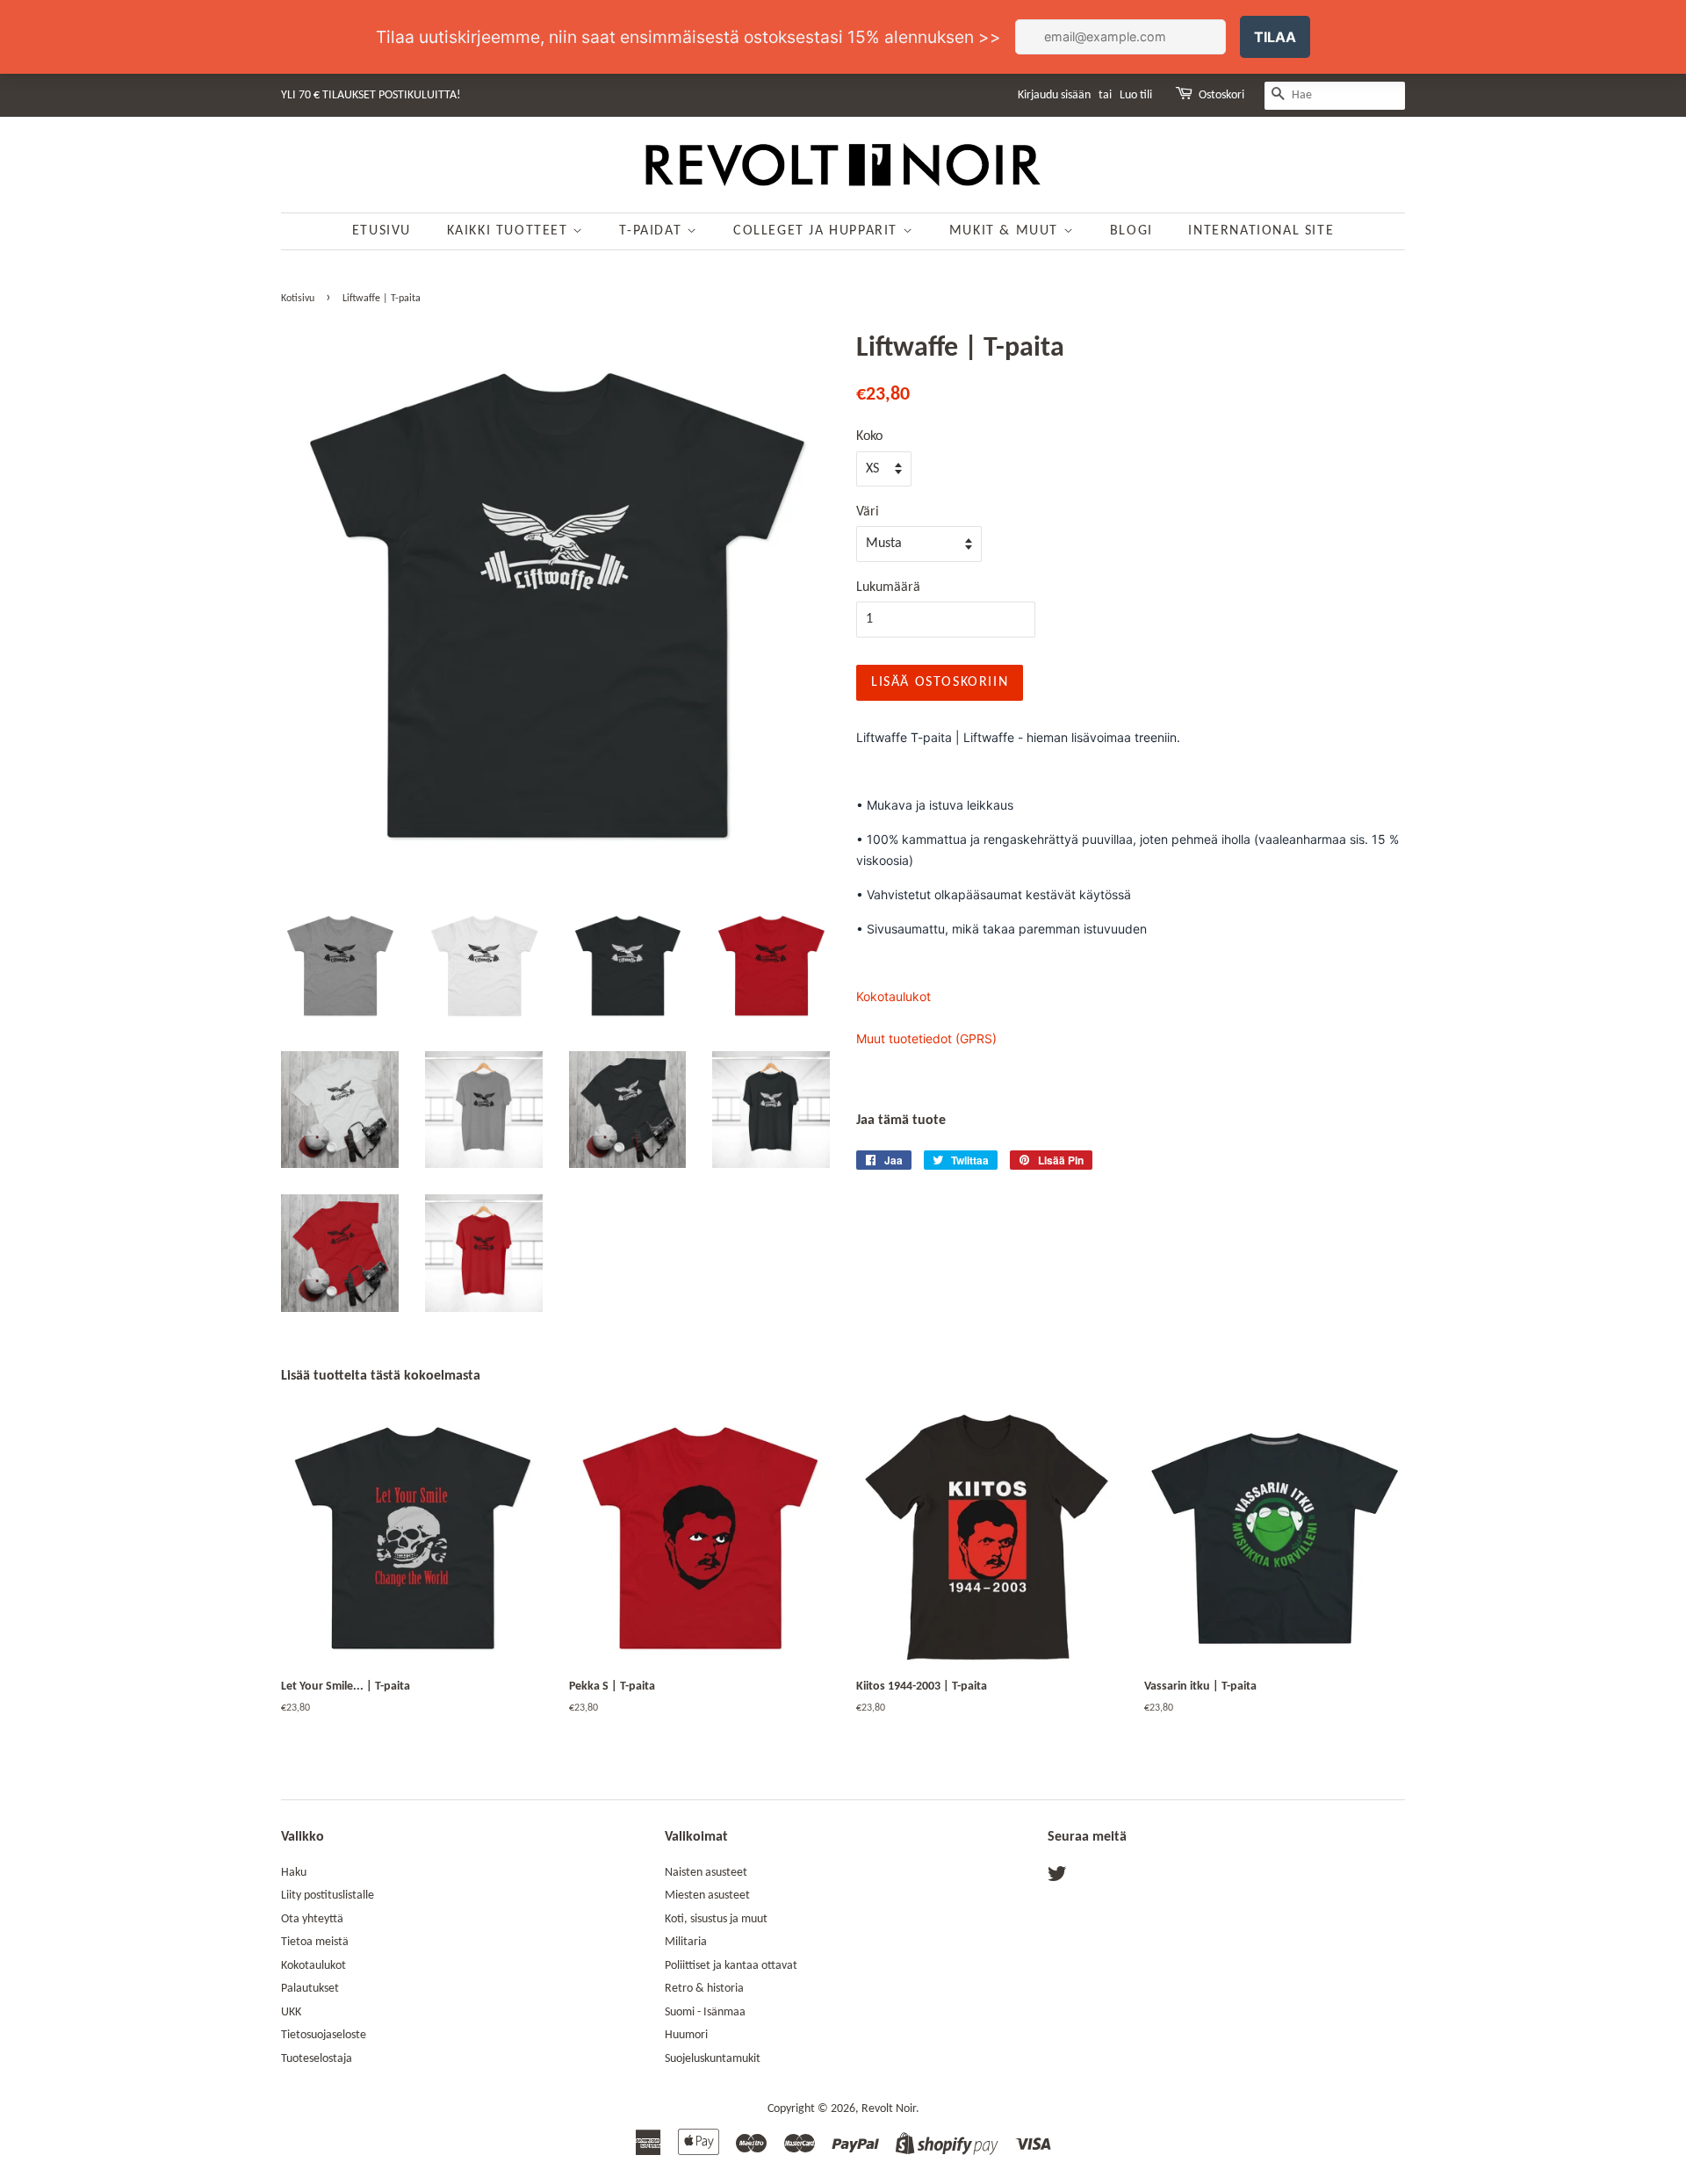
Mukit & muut (1006, 231)
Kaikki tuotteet (510, 231)
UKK (291, 2012)
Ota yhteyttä (312, 1919)
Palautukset (310, 1989)
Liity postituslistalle (328, 1896)
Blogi (1131, 231)
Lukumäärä (888, 587)
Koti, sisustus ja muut (716, 1919)
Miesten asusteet (707, 1896)
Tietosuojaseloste (324, 2035)
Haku (294, 1873)
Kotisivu (298, 299)
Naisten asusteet (706, 1873)
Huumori (686, 2035)
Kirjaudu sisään (1054, 95)
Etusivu (382, 231)
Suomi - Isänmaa (705, 2012)
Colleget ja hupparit (818, 231)
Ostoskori (1221, 95)
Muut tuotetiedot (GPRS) (926, 1038)
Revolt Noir (889, 2109)
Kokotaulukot (893, 996)
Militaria (686, 1942)
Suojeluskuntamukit (713, 2059)
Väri (868, 512)
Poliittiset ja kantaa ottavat (731, 1966)
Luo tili (1136, 95)
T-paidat (652, 231)
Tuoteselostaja (317, 2059)
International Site (1261, 231)
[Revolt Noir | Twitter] (1057, 1878)
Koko (869, 436)
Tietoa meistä (315, 1942)
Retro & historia (704, 1989)
